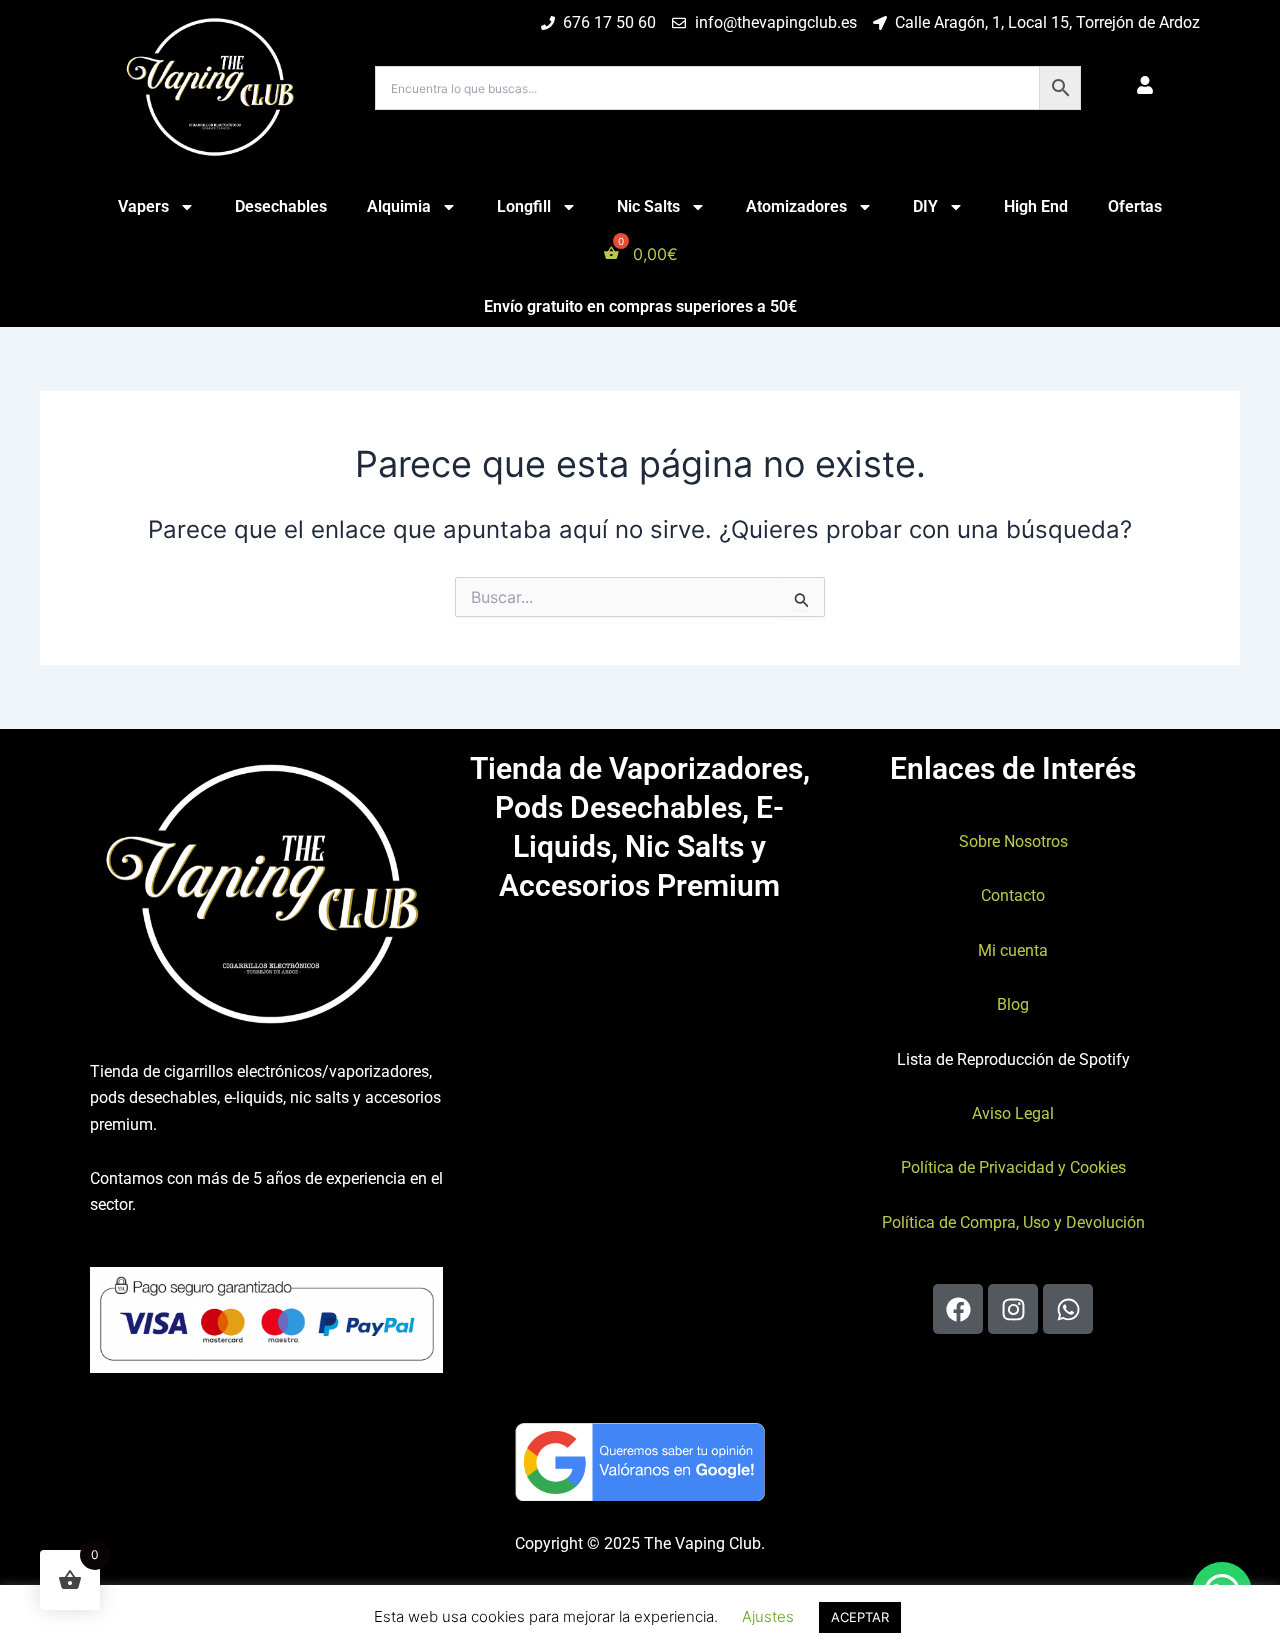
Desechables (281, 206)
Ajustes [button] (768, 1616)
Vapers (143, 206)
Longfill (524, 206)
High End (1036, 206)
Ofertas (1135, 206)
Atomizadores (796, 206)
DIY (925, 206)
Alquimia (399, 206)
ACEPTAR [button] (860, 1617)
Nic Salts (648, 206)
